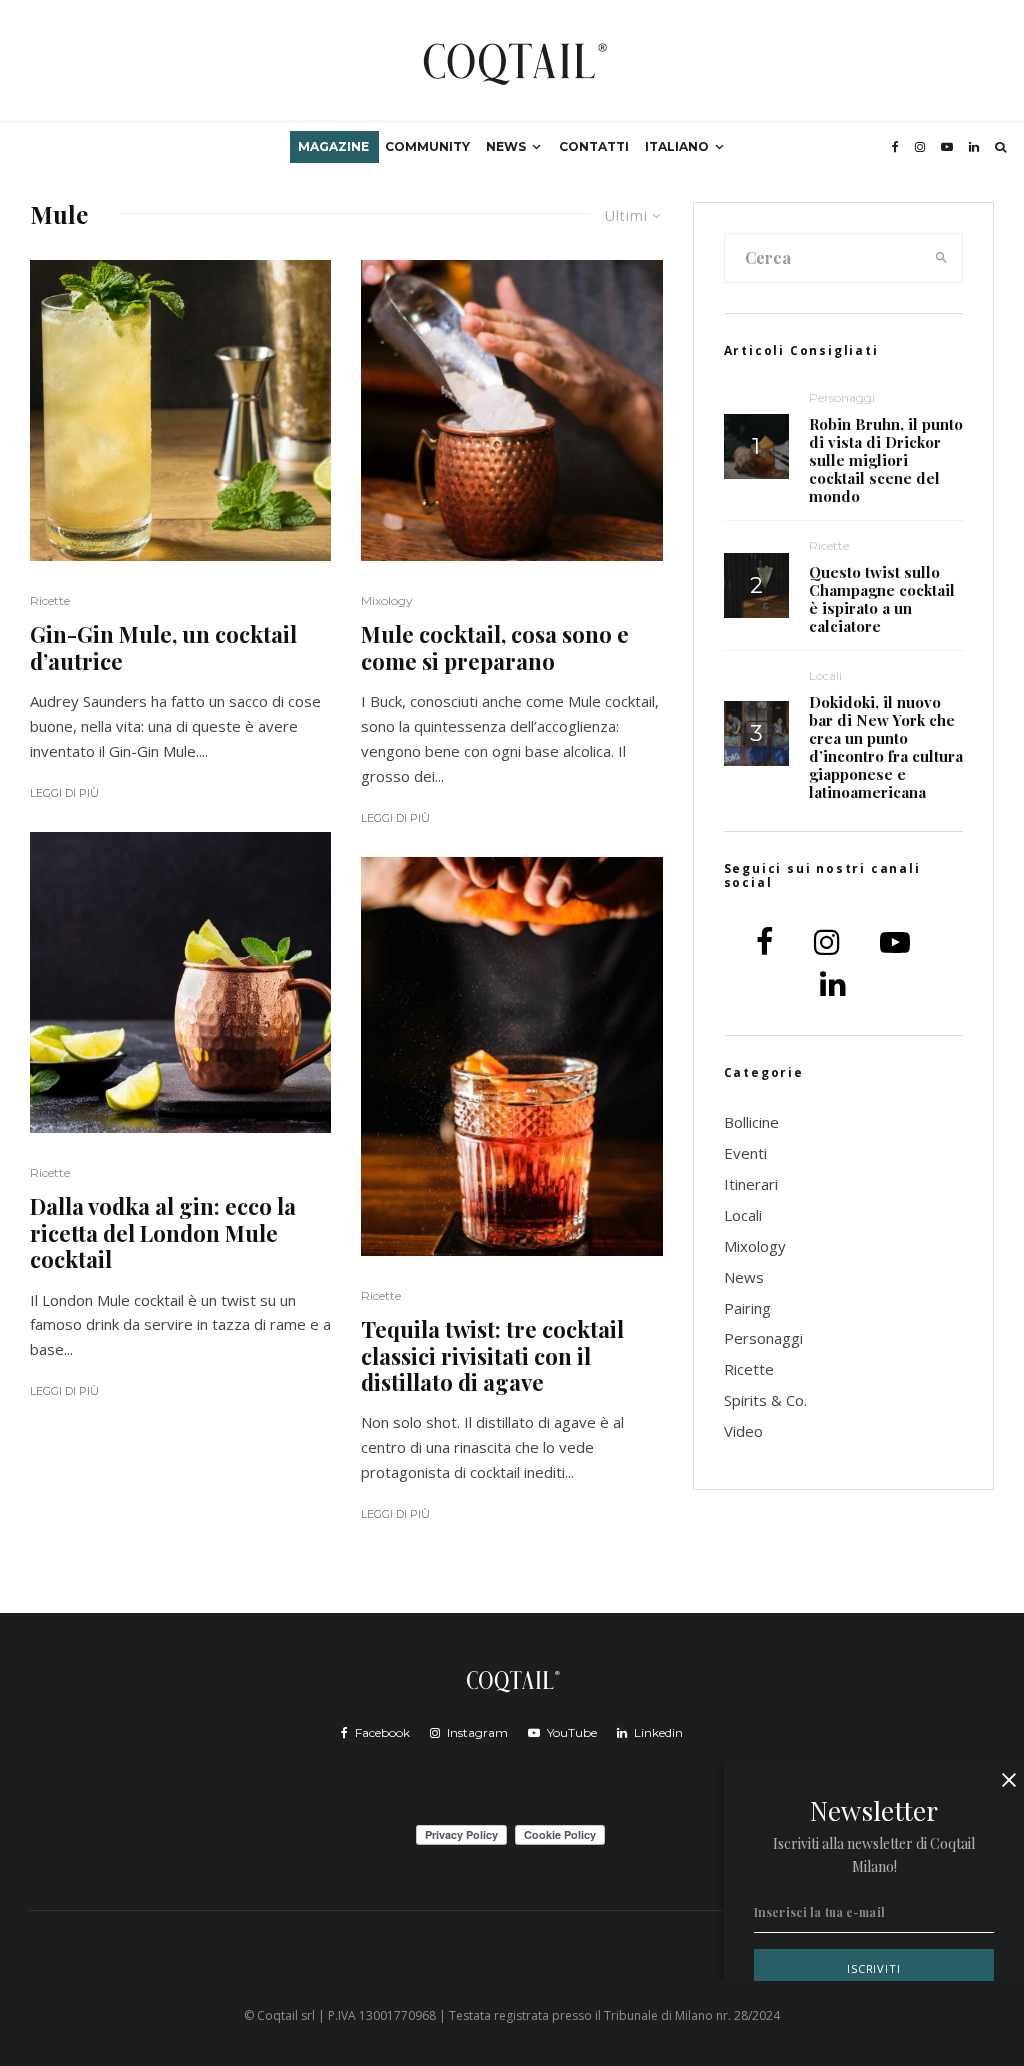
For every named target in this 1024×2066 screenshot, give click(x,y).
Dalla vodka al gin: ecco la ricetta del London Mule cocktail (163, 1232)
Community (427, 146)
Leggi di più (64, 793)
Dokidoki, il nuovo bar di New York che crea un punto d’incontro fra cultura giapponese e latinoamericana (886, 747)
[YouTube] (947, 147)
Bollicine (751, 1122)
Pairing (747, 1308)
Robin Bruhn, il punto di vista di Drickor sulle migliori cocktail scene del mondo (886, 460)
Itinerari (751, 1184)
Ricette (50, 600)
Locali (825, 675)
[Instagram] (920, 147)
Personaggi (842, 397)
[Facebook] (895, 147)
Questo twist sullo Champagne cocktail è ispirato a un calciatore (882, 599)
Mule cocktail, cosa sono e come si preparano (495, 647)
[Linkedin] (974, 147)
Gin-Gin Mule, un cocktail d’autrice (163, 647)
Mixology (387, 600)
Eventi (745, 1153)
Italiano (677, 146)
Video (743, 1431)
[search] (941, 258)
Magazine (333, 146)
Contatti (594, 146)
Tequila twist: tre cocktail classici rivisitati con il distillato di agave (492, 1355)
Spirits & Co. (765, 1400)
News (506, 146)
